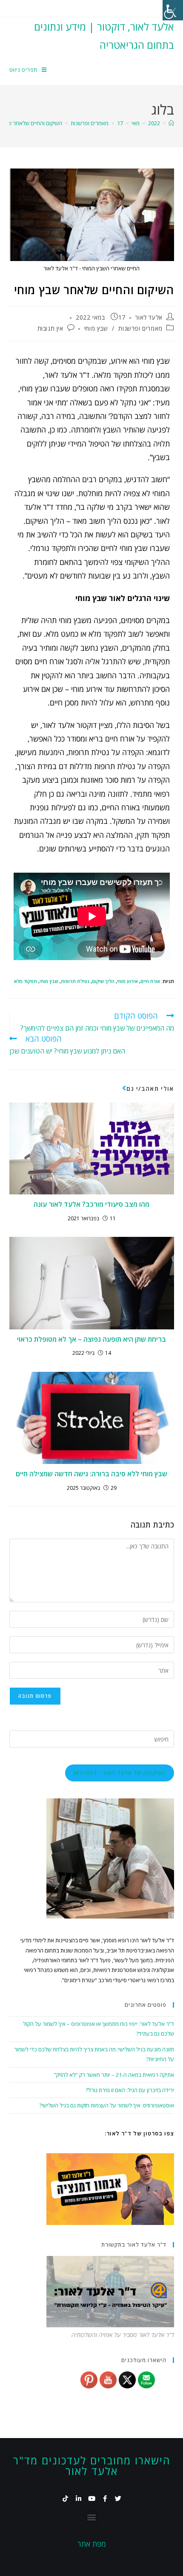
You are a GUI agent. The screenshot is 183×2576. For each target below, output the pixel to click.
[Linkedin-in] (79, 2499)
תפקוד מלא (26, 981)
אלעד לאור (149, 317)
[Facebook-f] (105, 2499)
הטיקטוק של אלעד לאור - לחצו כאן (119, 1773)
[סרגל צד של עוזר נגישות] (173, 10)
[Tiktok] (65, 2499)
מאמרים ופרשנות (140, 328)
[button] (92, 2517)
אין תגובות (50, 328)
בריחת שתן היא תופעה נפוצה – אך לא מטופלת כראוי (91, 1339)
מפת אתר (92, 2544)
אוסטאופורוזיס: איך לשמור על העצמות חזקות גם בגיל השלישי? (107, 2105)
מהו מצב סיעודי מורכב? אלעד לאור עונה (91, 1204)
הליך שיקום (103, 981)
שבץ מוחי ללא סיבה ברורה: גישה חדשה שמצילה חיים (91, 1474)
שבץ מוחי (96, 328)
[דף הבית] (171, 123)
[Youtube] (92, 2499)
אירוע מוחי (127, 981)
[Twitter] (118, 2499)
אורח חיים (150, 981)
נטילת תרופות (75, 981)
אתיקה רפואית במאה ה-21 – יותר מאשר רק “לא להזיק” (114, 2075)
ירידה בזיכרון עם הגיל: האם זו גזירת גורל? (130, 2090)
